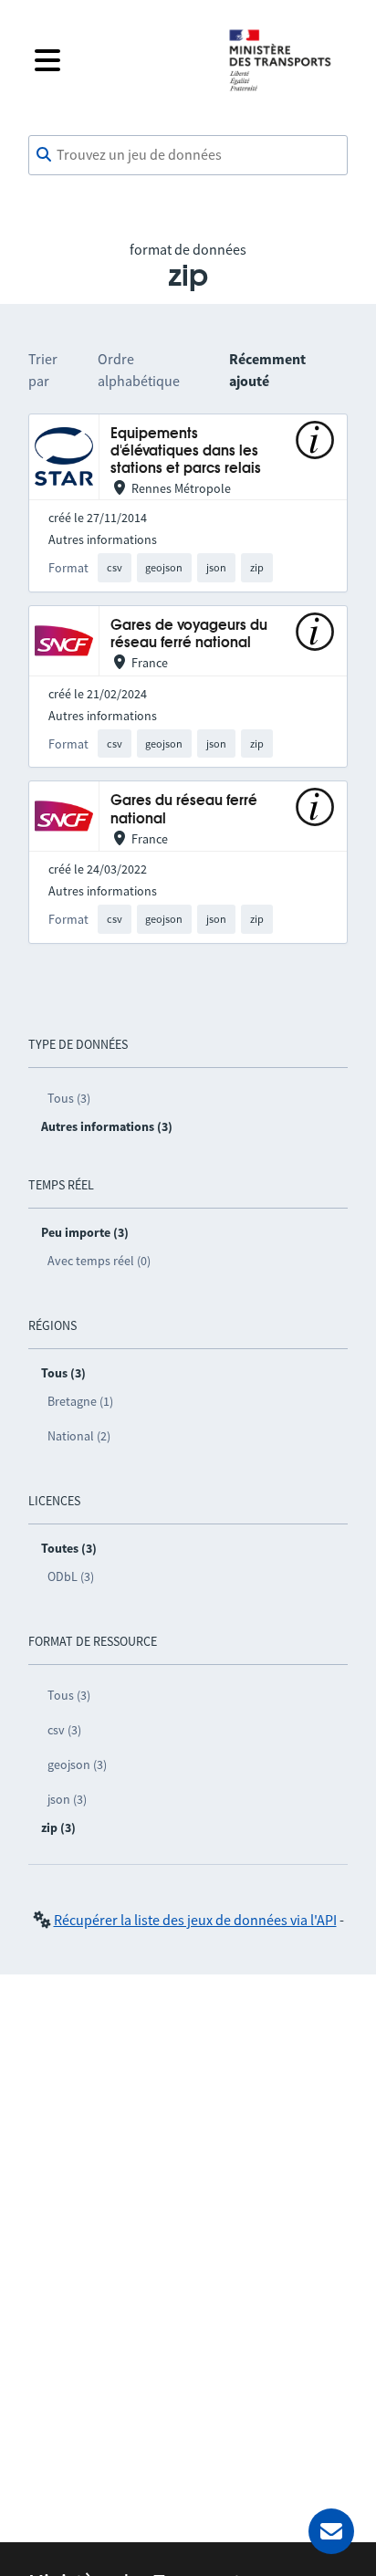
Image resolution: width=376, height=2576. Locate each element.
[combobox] (188, 155)
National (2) (79, 1436)
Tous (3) (69, 1098)
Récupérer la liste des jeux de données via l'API (195, 1920)
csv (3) (64, 1730)
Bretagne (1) (80, 1401)
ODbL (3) (71, 1576)
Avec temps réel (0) (99, 1261)
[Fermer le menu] (117, 60)
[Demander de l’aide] (331, 2531)
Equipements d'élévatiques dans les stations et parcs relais (186, 452)
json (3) (67, 1799)
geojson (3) (77, 1764)
